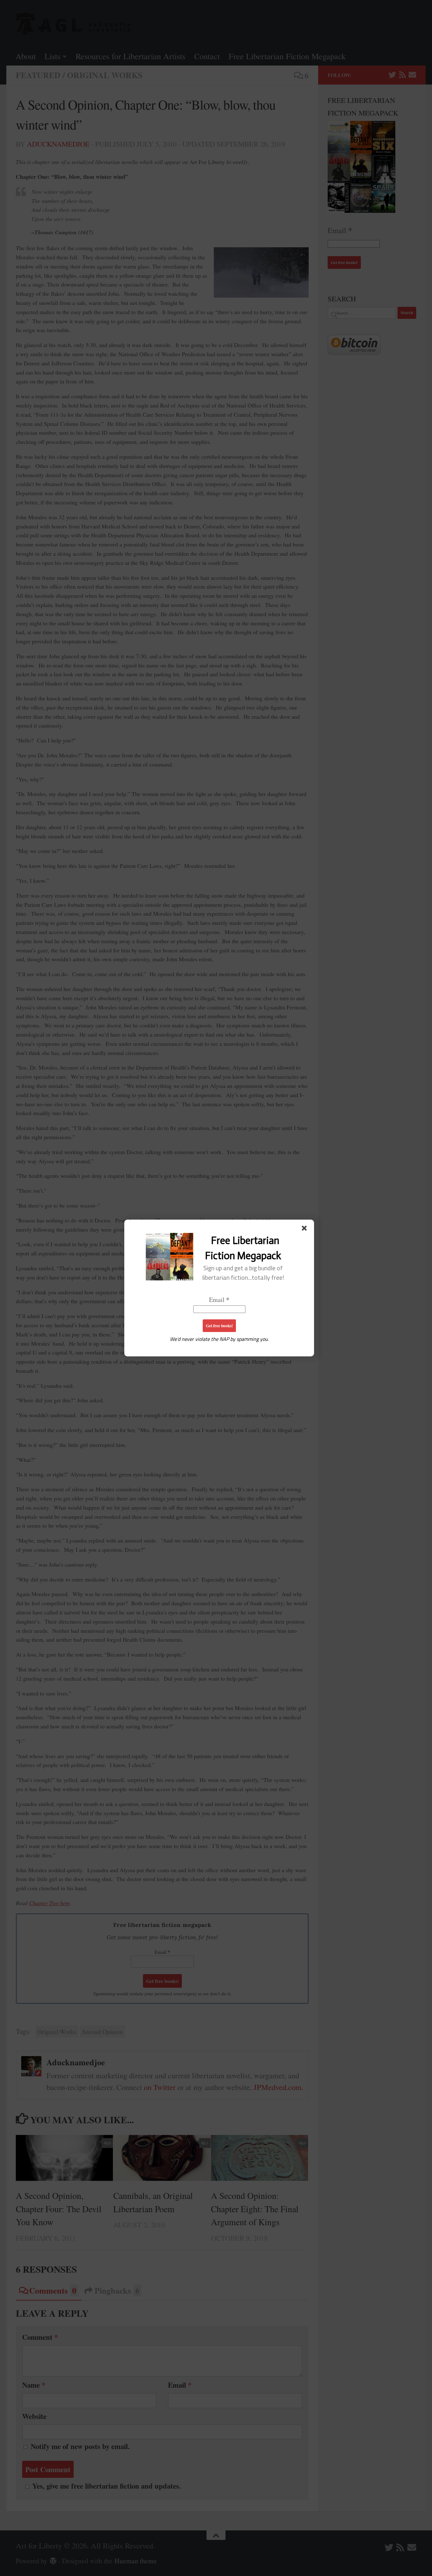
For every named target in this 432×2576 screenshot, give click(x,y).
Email (219, 1300)
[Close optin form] (305, 1229)
